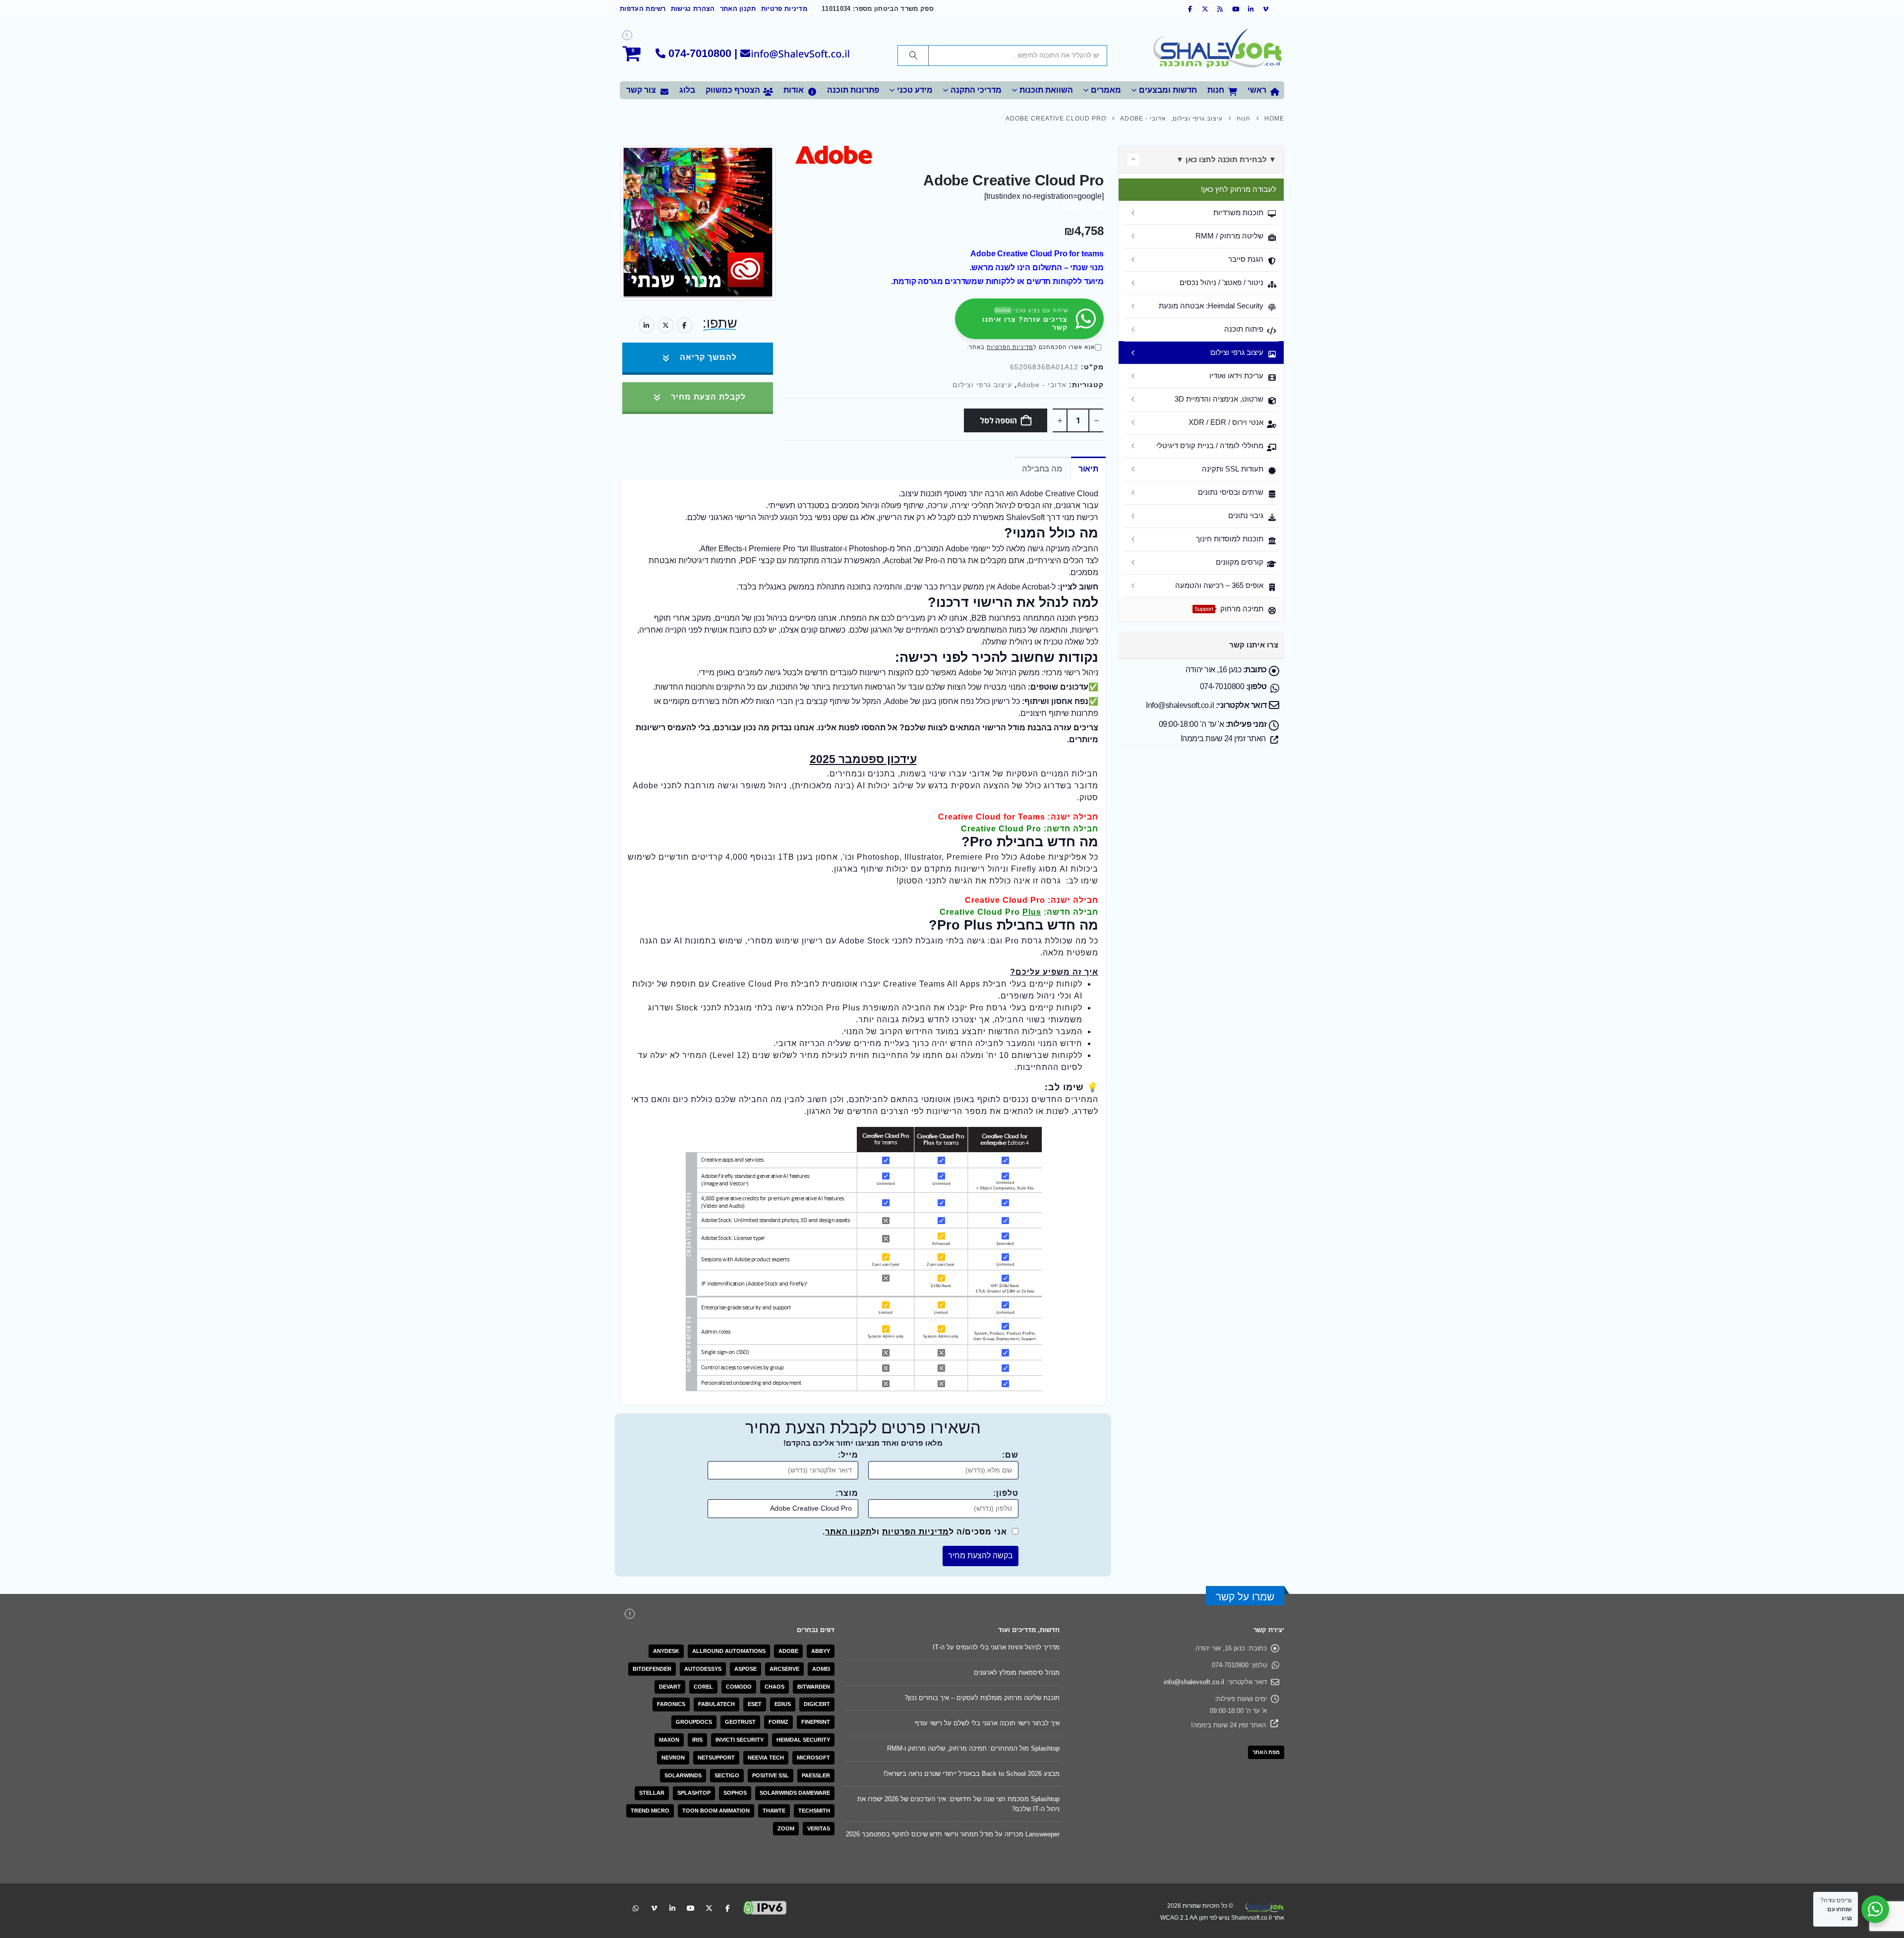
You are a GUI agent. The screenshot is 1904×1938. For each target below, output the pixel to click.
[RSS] (1221, 9)
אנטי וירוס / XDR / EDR (1226, 422)
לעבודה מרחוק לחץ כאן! (1239, 189)
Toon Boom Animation (716, 1811)
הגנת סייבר (1246, 259)
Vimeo (654, 1898)
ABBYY (821, 1651)
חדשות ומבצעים (1168, 90)
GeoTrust (740, 1722)
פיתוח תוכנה (1244, 329)
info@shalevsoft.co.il (1194, 1682)
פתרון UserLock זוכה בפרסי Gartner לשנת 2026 (993, 1824)
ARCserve (784, 1669)
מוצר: (847, 1493)
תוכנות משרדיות (1238, 212)
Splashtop (694, 1793)
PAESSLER (816, 1775)
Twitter (666, 325)
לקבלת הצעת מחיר (707, 397)
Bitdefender (652, 1669)
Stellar (652, 1793)
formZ (778, 1722)
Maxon (669, 1740)
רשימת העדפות (643, 9)
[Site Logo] (1217, 50)
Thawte (774, 1811)
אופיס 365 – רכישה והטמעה (1219, 585)
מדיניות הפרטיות (1010, 347)
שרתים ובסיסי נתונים (1231, 492)
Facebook (685, 325)
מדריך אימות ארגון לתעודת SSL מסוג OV (1003, 1698)
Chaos (774, 1687)
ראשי (1257, 90)
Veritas (819, 1828)
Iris (697, 1740)
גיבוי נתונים (1246, 515)
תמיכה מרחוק (1229, 609)
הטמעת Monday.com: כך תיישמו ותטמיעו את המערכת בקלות (975, 1799)
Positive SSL (771, 1775)
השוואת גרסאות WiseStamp (1021, 1774)
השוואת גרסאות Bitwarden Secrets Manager (998, 1647)
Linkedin (672, 1898)
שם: (1010, 1455)
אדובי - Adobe (1042, 385)
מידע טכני (915, 90)
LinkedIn (647, 325)
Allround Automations (729, 1651)
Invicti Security (740, 1740)
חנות (1216, 90)
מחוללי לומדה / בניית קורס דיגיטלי (1210, 445)
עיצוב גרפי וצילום (982, 385)
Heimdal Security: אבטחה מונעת (1211, 306)
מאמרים (1106, 90)
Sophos (735, 1793)
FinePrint (816, 1722)
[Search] (913, 56)
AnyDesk (666, 1651)
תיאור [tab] (1088, 469)
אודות (794, 90)
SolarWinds (683, 1775)
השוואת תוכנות (1046, 90)
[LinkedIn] (1251, 9)
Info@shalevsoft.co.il (1180, 705)
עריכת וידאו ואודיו (1236, 376)
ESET (755, 1704)
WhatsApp (636, 1898)
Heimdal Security (803, 1740)
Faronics (671, 1704)
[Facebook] (1190, 9)
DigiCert (817, 1704)
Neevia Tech (766, 1758)
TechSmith (814, 1811)
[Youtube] (1236, 9)
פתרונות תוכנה (853, 90)
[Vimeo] (1266, 9)
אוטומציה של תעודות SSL (1025, 1748)
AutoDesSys (703, 1669)
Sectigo (727, 1775)
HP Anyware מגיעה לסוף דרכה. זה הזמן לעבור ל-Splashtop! (977, 1723)
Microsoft (813, 1758)
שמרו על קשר (1245, 1597)
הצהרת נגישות (693, 9)
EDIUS (783, 1704)
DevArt (670, 1687)
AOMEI (821, 1669)
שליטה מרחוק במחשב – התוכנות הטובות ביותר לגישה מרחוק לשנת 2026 (960, 1673)
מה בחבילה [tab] (1042, 469)
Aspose (745, 1669)
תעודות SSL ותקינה (1233, 469)
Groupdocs (694, 1722)
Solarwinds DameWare (795, 1793)
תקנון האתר (738, 9)
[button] (1133, 160)
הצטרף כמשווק (733, 90)
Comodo (739, 1687)
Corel (703, 1687)
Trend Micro (650, 1811)
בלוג (687, 90)
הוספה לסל (998, 420)
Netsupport (716, 1758)
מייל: (848, 1455)
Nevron (673, 1758)
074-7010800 (700, 53)
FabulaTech (716, 1704)
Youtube (691, 1898)
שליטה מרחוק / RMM (1229, 236)
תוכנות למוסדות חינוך (1230, 539)
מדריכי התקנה (976, 90)
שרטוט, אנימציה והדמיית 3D (1219, 399)
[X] (1205, 9)
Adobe (788, 1651)
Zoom (786, 1828)
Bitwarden (814, 1687)
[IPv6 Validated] (765, 1897)
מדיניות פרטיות (784, 9)
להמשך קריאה (707, 357)
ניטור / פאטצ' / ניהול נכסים (1221, 282)
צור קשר (641, 90)
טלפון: (1006, 1493)
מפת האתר (1266, 1752)
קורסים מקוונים (1240, 562)
